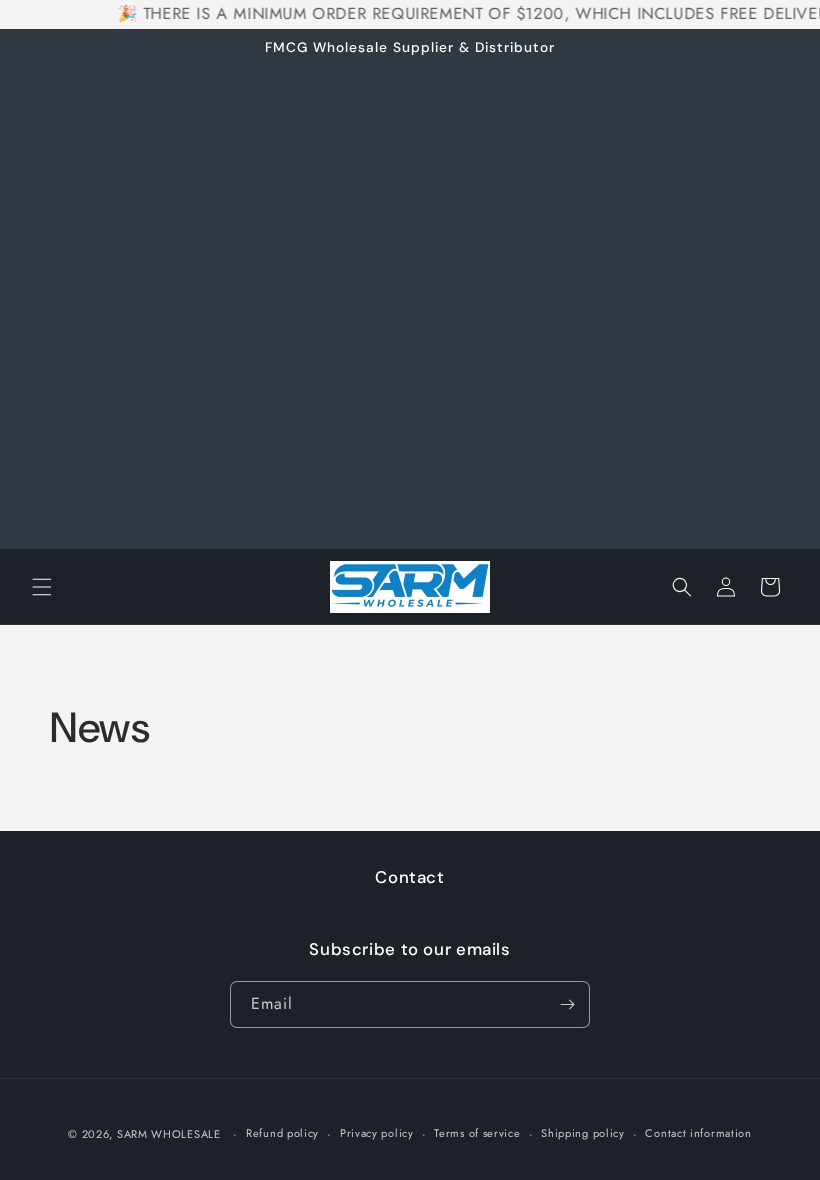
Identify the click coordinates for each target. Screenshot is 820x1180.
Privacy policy (377, 1133)
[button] (42, 587)
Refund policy (282, 1133)
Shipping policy (583, 1133)
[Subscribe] (567, 1004)
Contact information (698, 1133)
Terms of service (477, 1133)
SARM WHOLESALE (169, 1134)
